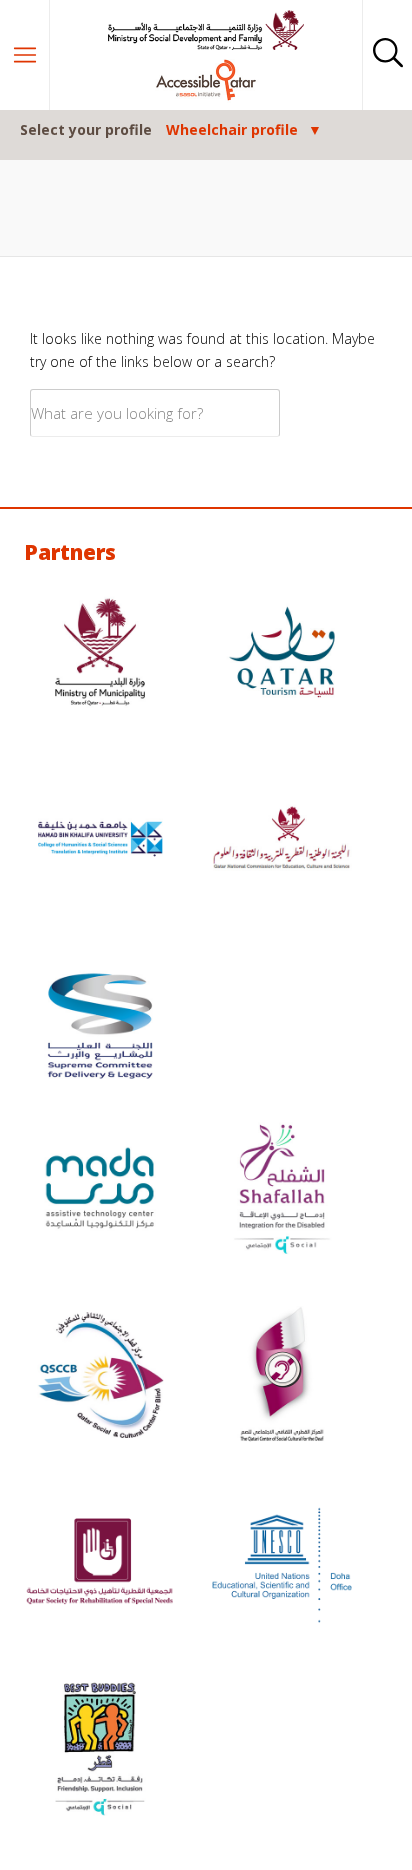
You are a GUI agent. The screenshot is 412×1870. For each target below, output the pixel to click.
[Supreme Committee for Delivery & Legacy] (100, 1028)
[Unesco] (282, 1564)
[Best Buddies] (100, 1751)
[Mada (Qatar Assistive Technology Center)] (100, 1190)
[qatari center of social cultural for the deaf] (282, 1377)
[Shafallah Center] (282, 1190)
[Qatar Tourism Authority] (282, 654)
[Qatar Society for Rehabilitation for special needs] (100, 1564)
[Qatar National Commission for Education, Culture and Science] (282, 841)
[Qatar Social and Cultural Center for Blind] (100, 1377)
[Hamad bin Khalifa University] (100, 841)
